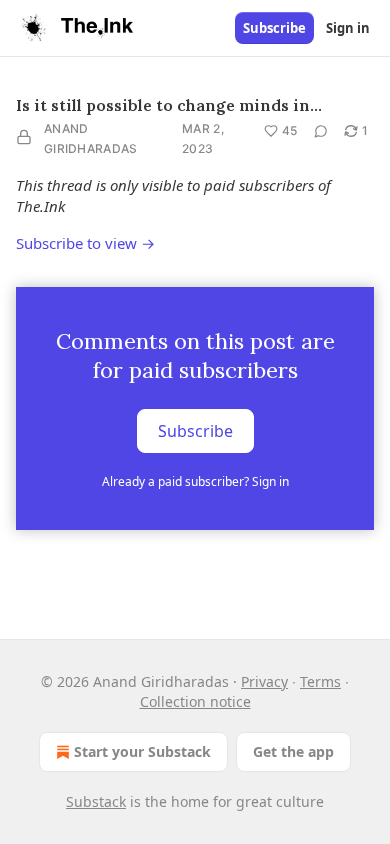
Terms (320, 681)
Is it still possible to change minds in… (169, 105)
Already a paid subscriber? (195, 481)
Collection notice (195, 701)
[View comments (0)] (321, 131)
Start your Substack (142, 751)
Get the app (293, 751)
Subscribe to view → (85, 243)
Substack (96, 801)
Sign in (348, 28)
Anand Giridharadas (91, 138)
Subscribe (274, 28)
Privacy (264, 681)
